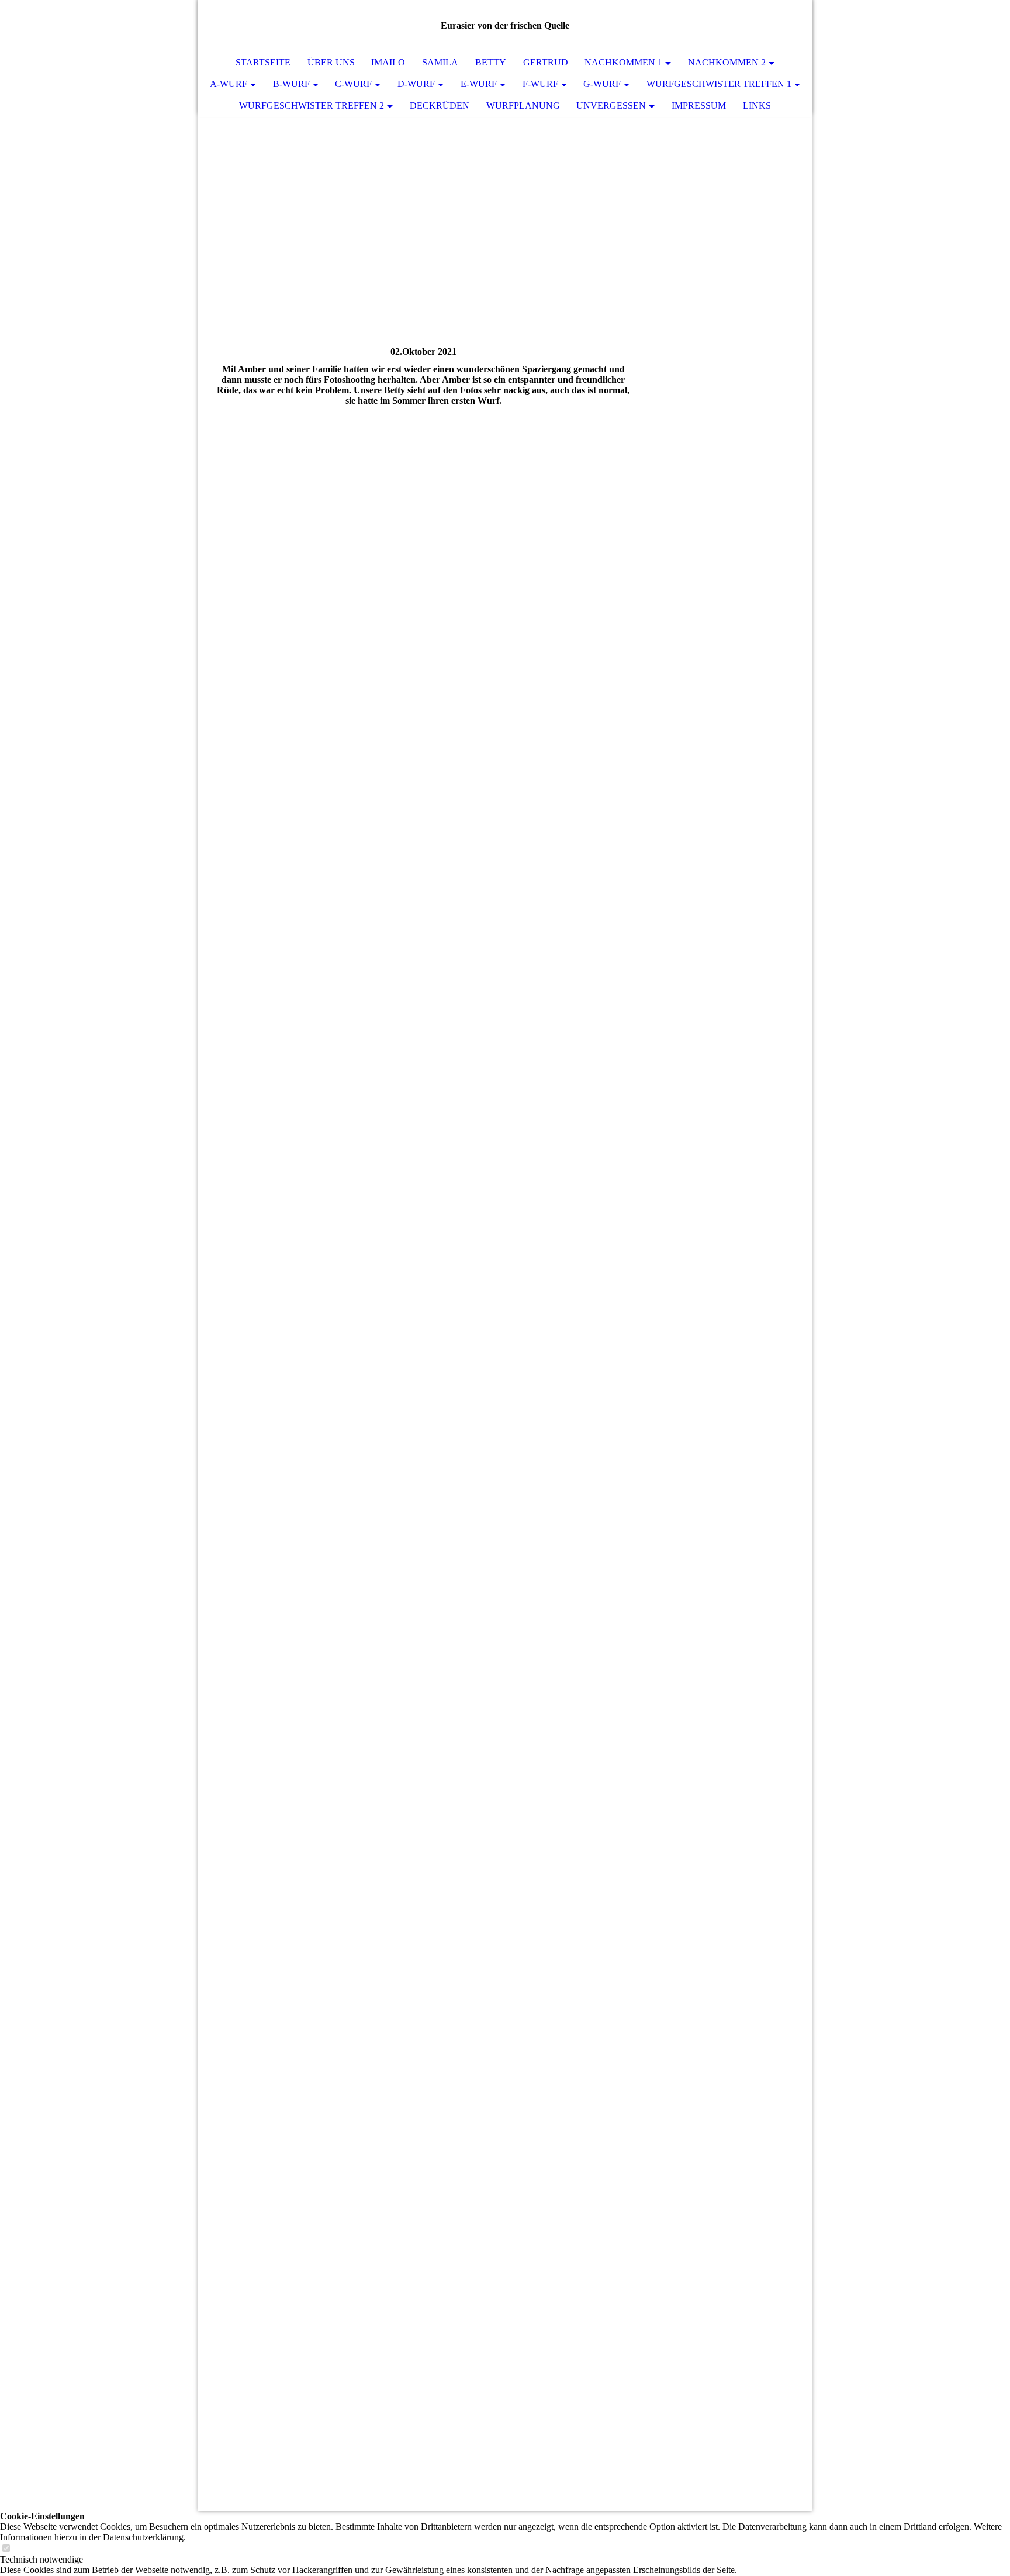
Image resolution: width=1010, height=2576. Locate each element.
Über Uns (331, 62)
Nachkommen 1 (623, 62)
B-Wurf (291, 84)
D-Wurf (416, 84)
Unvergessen (611, 105)
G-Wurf (602, 84)
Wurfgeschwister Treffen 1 (719, 84)
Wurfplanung (523, 105)
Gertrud (546, 62)
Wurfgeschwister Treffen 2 (312, 105)
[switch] (6, 2549)
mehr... (225, 2411)
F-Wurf (540, 84)
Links (757, 105)
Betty (491, 62)
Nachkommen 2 (727, 62)
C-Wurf (353, 84)
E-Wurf (479, 84)
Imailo (388, 62)
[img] (505, 169)
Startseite (263, 62)
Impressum (699, 105)
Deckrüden (440, 105)
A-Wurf (229, 84)
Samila (440, 62)
